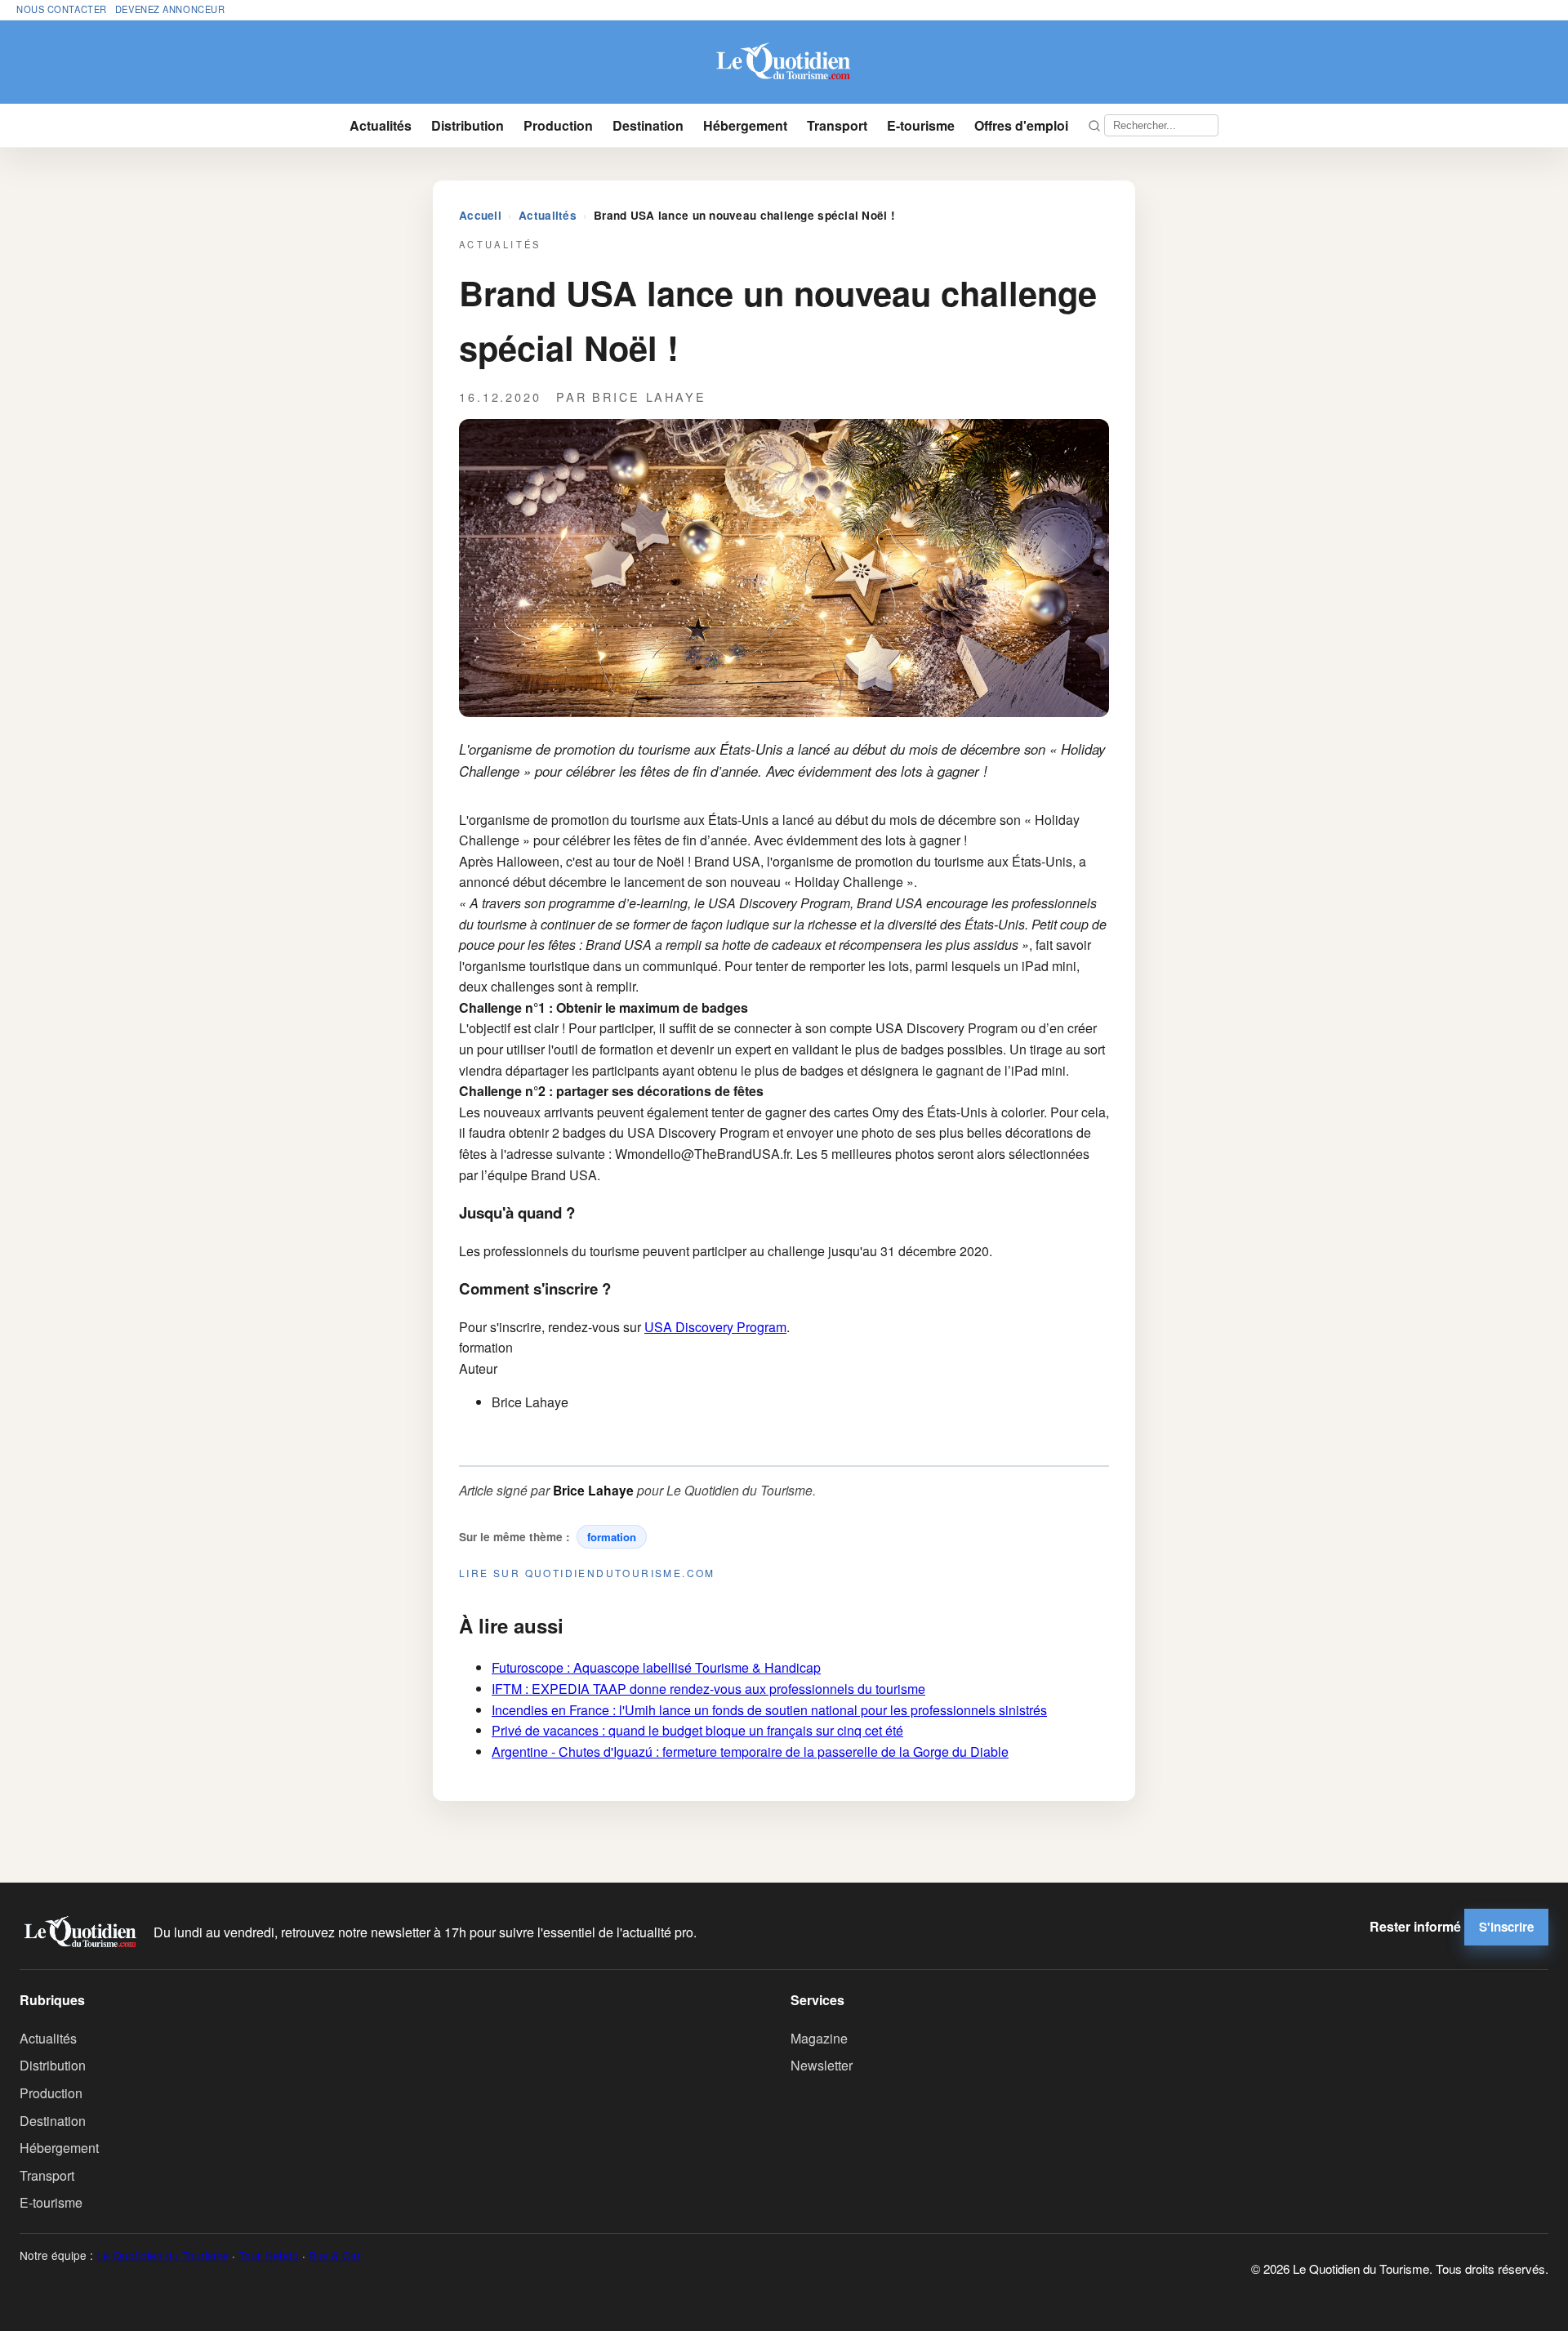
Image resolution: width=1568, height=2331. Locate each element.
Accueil (480, 215)
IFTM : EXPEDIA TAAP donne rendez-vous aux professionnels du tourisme (708, 1689)
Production (558, 125)
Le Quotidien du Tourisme (163, 2255)
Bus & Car (335, 2255)
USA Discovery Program (715, 1327)
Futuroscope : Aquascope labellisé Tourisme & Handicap (656, 1667)
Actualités (381, 125)
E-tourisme (921, 125)
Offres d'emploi (1021, 125)
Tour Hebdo (269, 2255)
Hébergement (745, 125)
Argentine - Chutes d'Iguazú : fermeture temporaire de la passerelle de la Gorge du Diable (750, 1752)
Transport (837, 125)
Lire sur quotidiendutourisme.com (587, 1573)
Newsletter (822, 2065)
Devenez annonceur (170, 9)
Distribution (468, 125)
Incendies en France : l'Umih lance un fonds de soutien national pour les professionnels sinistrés (769, 1710)
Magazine (819, 2038)
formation (612, 1537)
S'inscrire (1506, 1927)
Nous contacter (62, 9)
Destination (648, 125)
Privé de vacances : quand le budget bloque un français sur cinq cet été (697, 1730)
